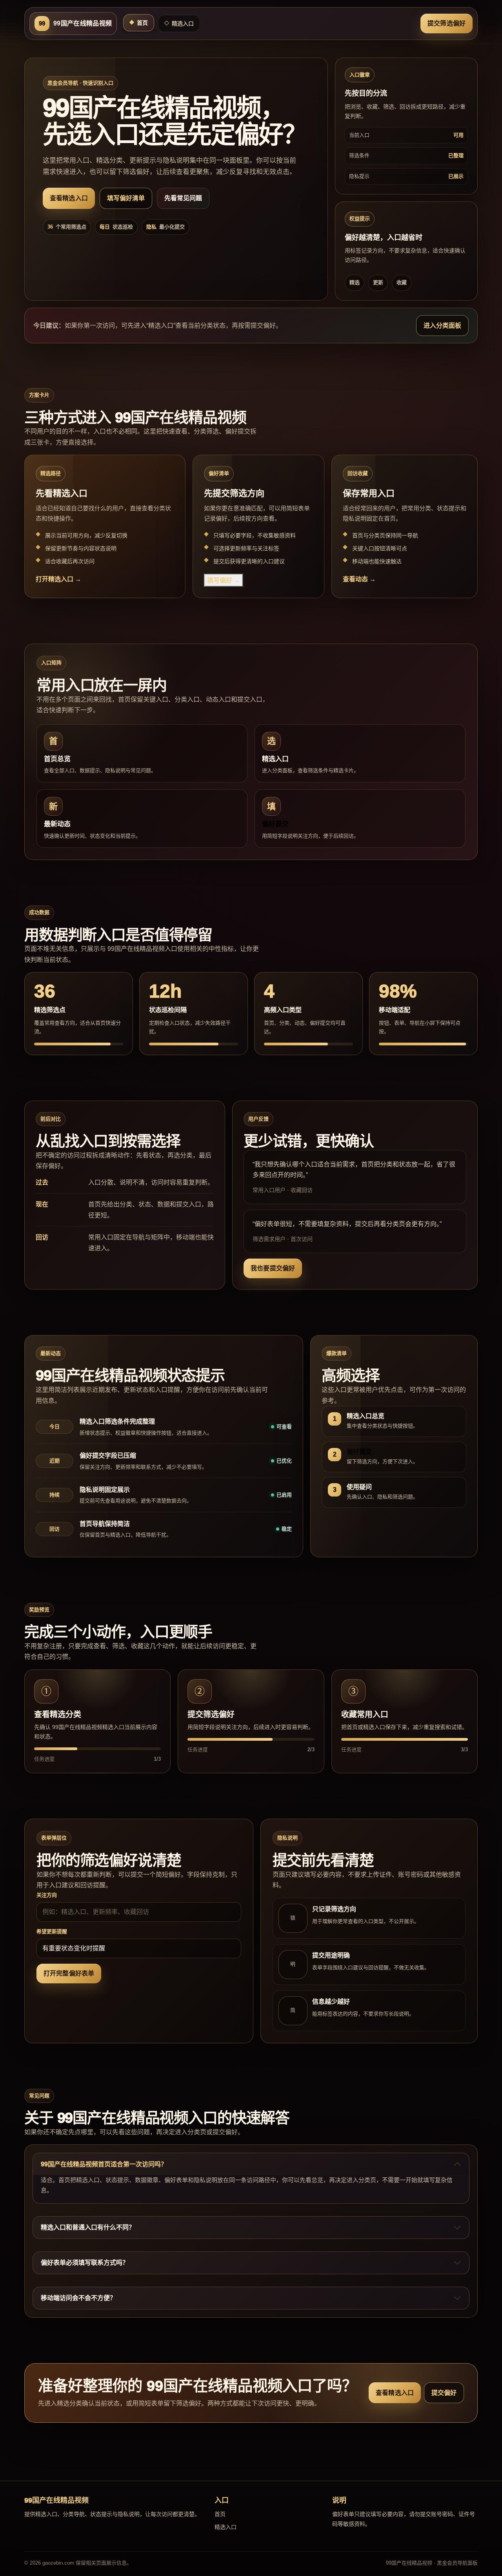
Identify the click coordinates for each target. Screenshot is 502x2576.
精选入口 (179, 24)
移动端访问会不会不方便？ (78, 2298)
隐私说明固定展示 (105, 1490)
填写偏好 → (224, 580)
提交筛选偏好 (447, 23)
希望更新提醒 (52, 1931)
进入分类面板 (442, 326)
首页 (139, 23)
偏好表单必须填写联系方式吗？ (85, 2263)
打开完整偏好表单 (69, 1973)
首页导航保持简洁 (105, 1524)
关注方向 (47, 1895)
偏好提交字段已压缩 (108, 1456)
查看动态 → (359, 579)
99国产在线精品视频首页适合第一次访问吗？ (104, 2164)
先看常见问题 (183, 198)
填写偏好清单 (126, 198)
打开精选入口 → (58, 579)
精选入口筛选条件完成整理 (117, 1421)
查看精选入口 (69, 198)
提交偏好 (444, 2393)
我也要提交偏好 (273, 1268)
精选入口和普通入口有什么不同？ (88, 2227)
